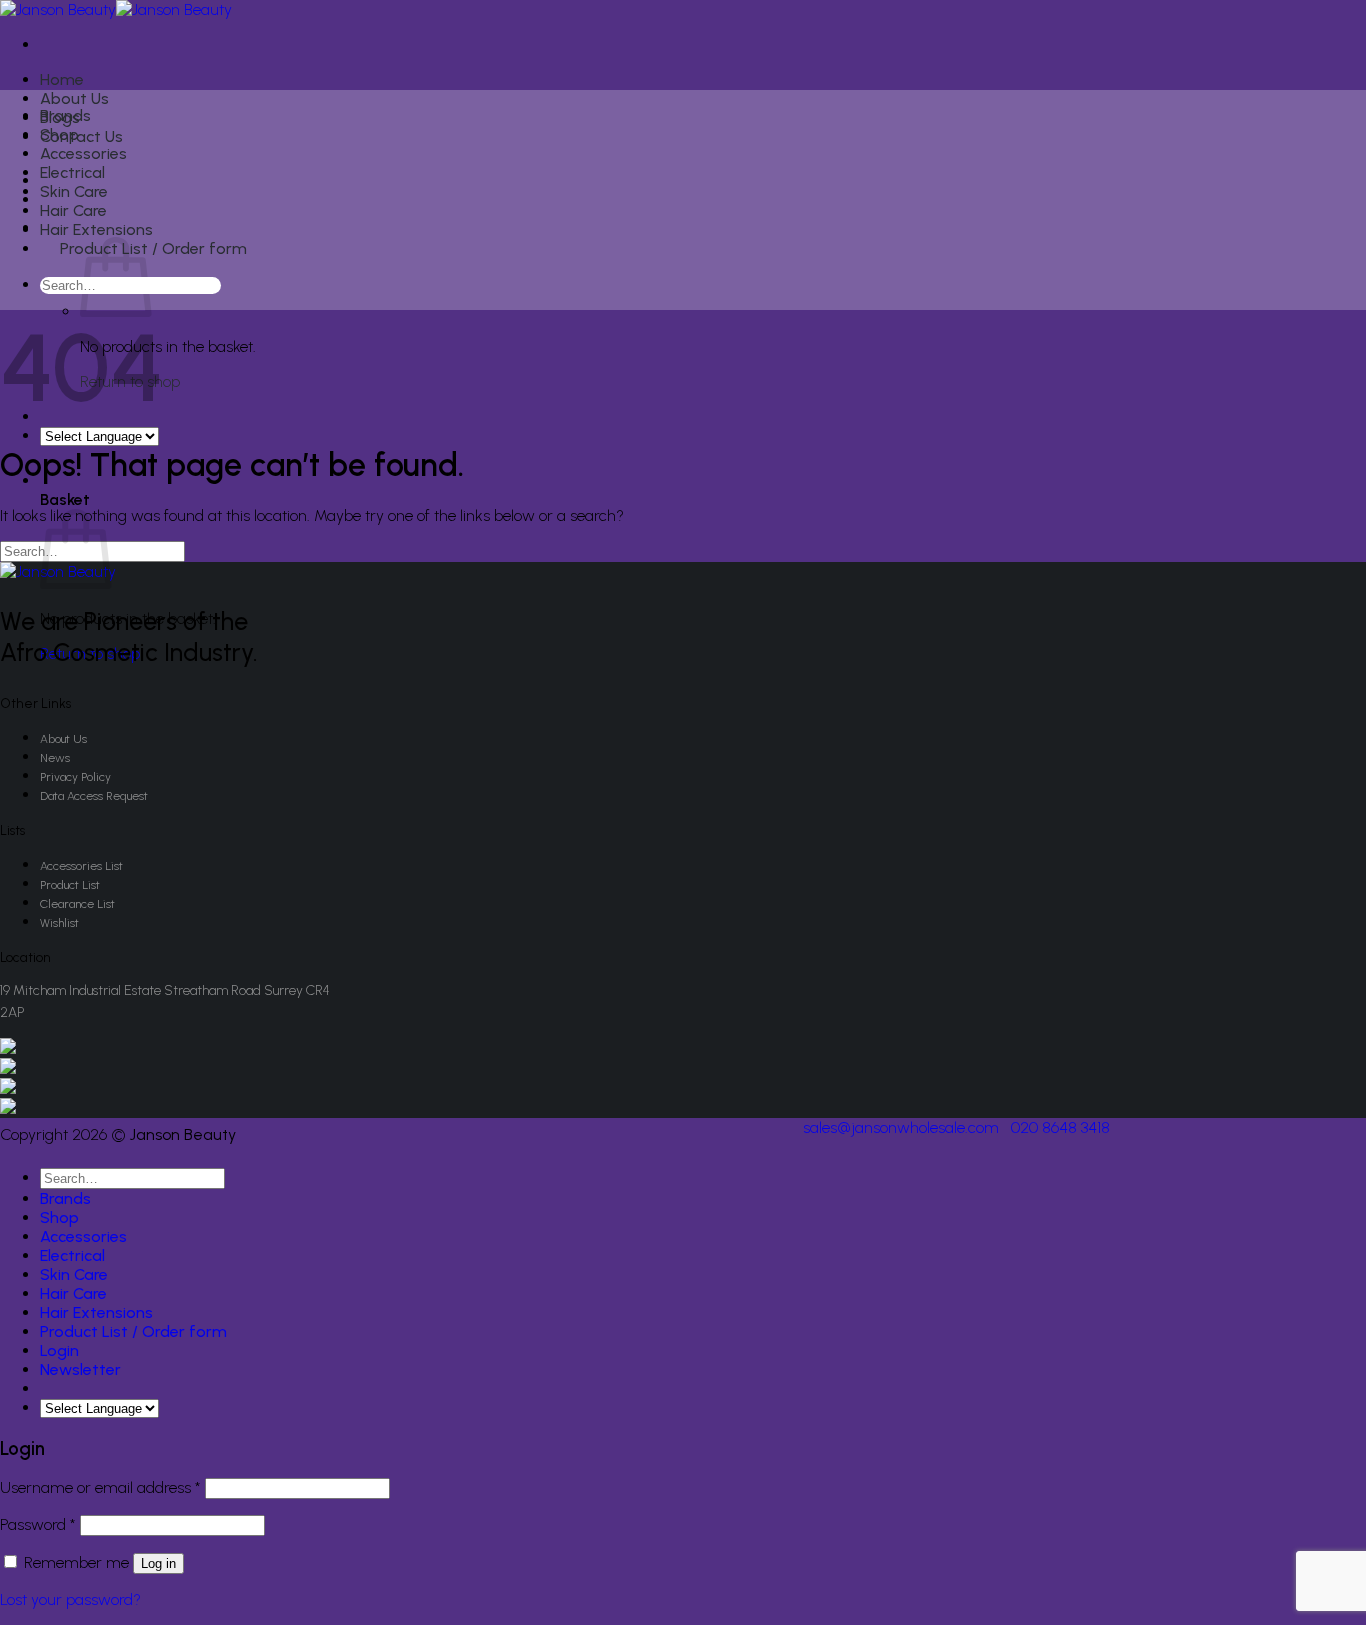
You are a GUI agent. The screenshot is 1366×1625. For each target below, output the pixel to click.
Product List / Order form (153, 248)
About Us (74, 98)
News (55, 758)
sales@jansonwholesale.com (901, 1127)
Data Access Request (94, 796)
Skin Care (74, 191)
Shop (59, 134)
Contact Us (81, 136)
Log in (158, 1563)
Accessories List (81, 866)
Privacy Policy (75, 777)
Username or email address (100, 1487)
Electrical (72, 172)
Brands (65, 115)
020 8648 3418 (1060, 1127)
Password (38, 1524)
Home (62, 79)
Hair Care (73, 210)
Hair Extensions (96, 229)
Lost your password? (70, 1599)
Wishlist (59, 923)
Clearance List (77, 904)
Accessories (83, 153)
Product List (70, 885)
